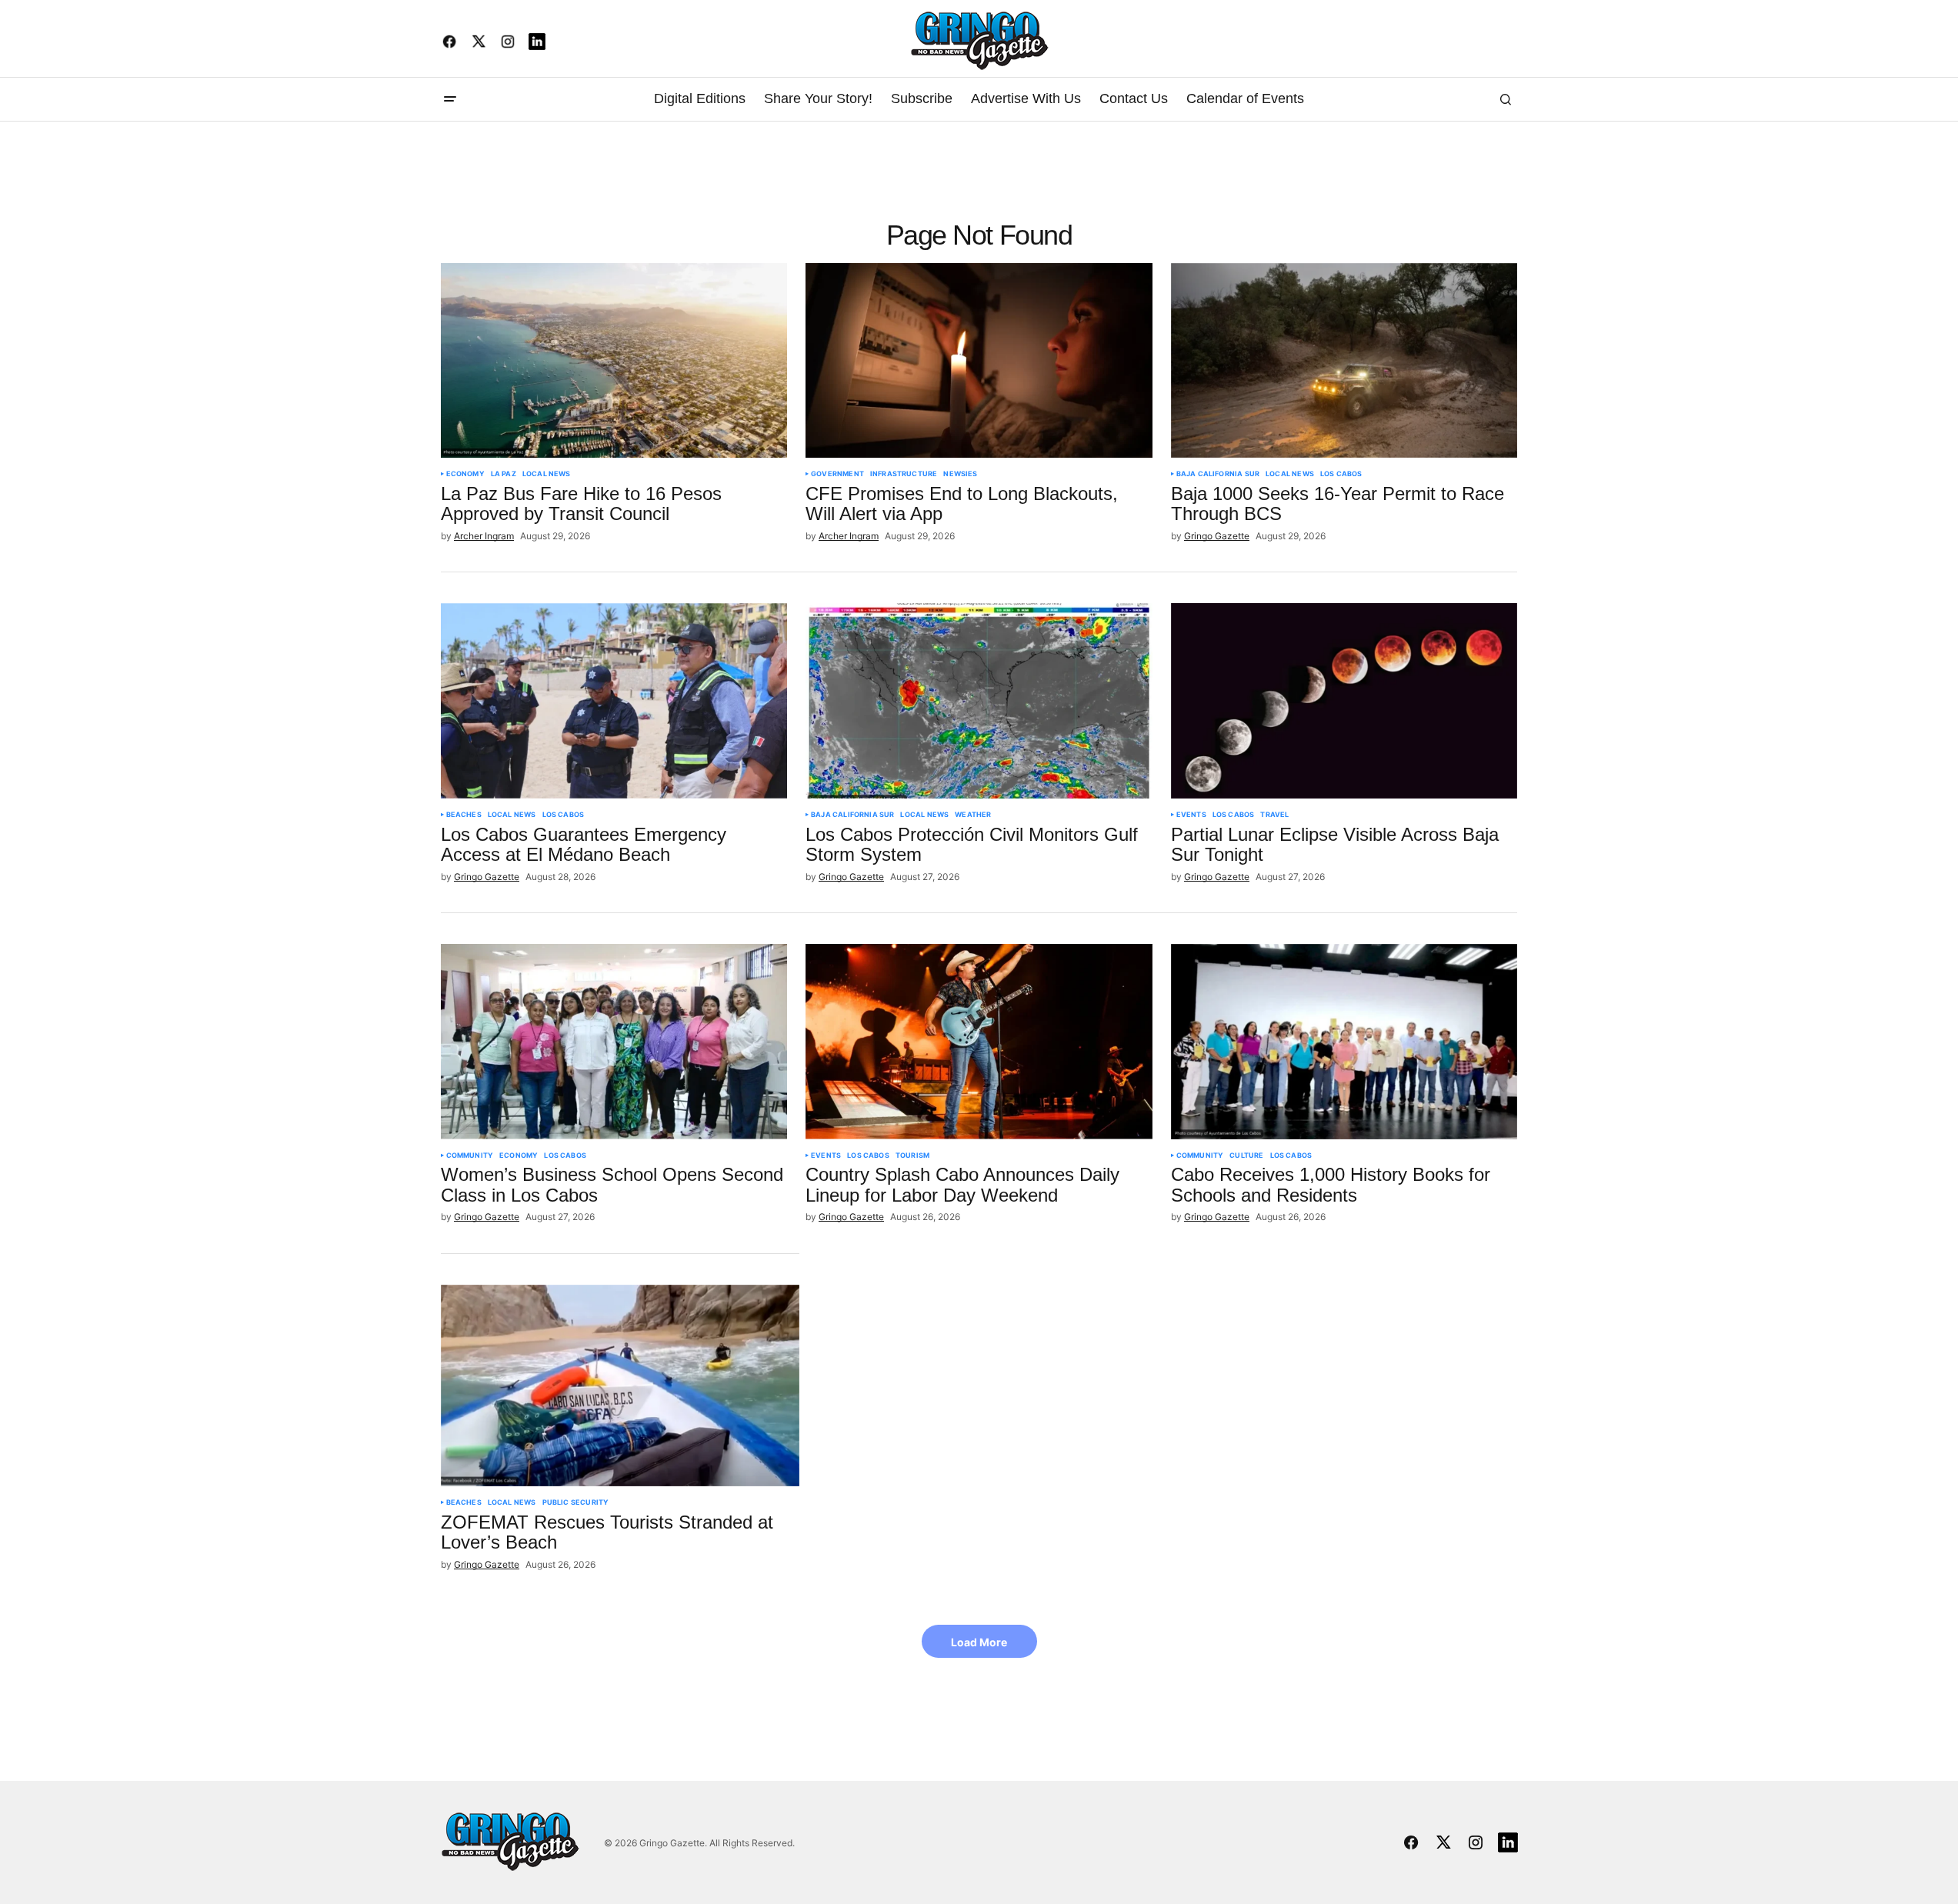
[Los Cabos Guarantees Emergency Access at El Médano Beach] (614, 701)
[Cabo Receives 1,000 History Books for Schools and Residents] (1344, 1042)
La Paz (504, 474)
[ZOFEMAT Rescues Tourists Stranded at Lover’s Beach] (620, 1385)
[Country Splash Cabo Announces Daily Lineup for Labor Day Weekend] (979, 1042)
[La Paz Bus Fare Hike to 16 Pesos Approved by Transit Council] (614, 361)
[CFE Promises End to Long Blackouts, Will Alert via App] (979, 361)
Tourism (912, 1155)
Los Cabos (1341, 474)
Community (470, 1155)
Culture (1246, 1155)
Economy (465, 474)
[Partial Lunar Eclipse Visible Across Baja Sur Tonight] (1344, 701)
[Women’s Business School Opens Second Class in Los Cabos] (614, 1042)
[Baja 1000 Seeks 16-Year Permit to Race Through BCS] (1344, 361)
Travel (1274, 815)
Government (837, 474)
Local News (547, 474)
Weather (973, 815)
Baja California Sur (1218, 474)
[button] (450, 99)
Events (1191, 815)
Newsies (960, 474)
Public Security (576, 1502)
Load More (979, 1642)
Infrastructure (904, 474)
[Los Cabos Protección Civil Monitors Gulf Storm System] (979, 701)
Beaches (464, 815)
